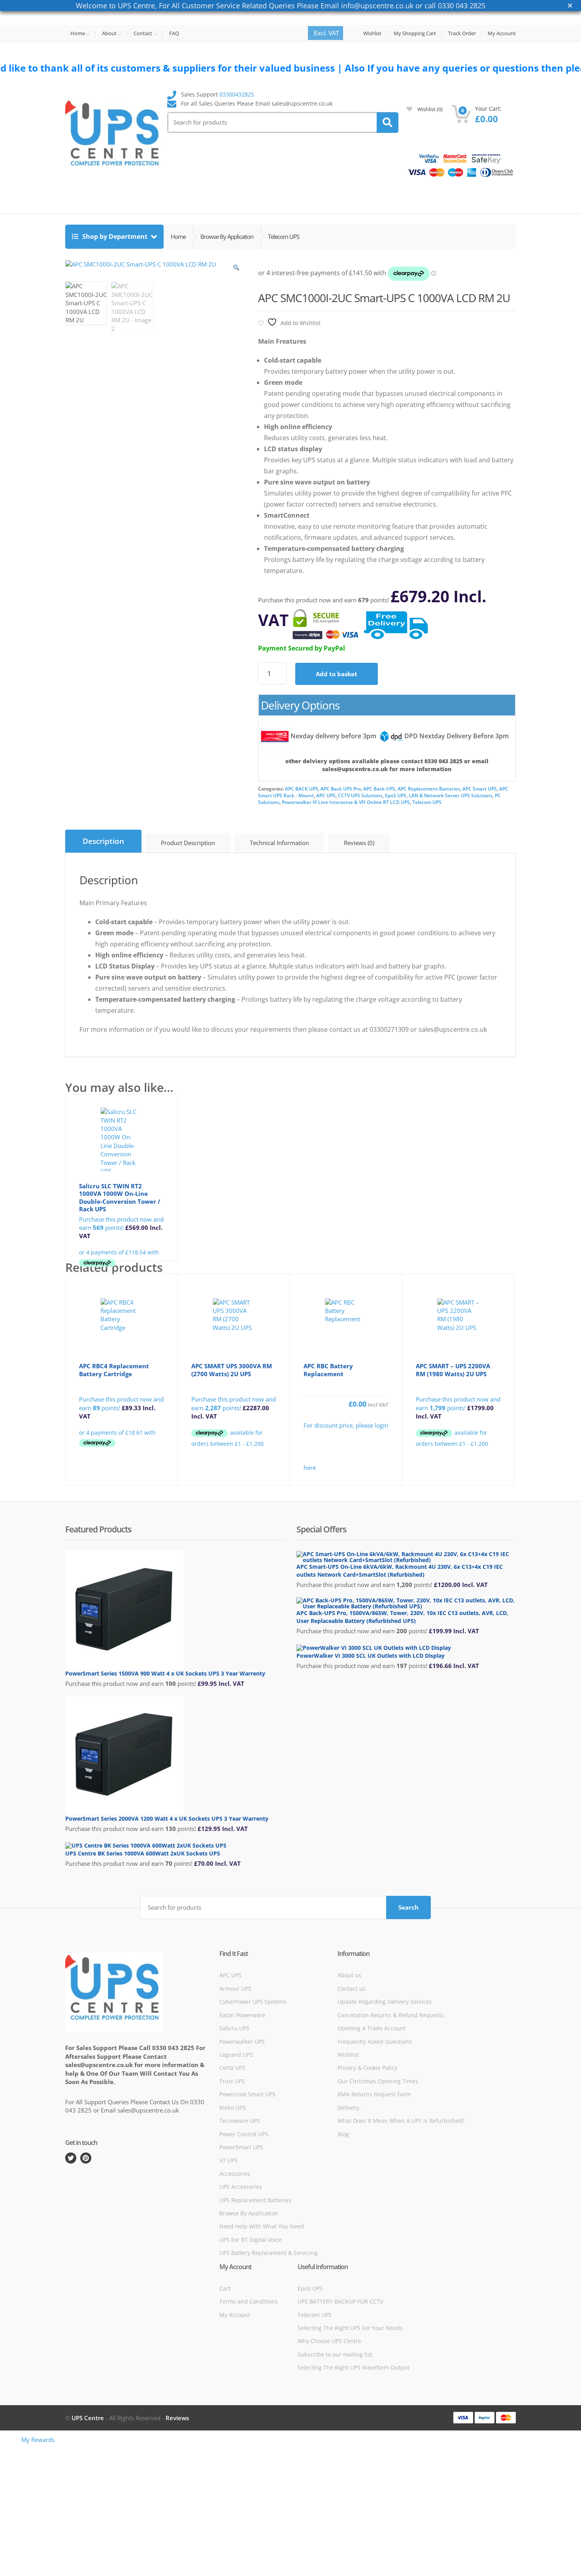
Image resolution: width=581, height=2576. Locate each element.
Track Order (462, 33)
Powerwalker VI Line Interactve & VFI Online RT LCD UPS (346, 802)
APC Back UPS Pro (341, 789)
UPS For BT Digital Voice (251, 2240)
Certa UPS (232, 2068)
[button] (236, 270)
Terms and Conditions (249, 2301)
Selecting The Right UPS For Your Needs (350, 2328)
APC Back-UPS (379, 789)
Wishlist (372, 33)
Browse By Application (249, 2213)
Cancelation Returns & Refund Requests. (391, 2015)
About (109, 34)
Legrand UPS (236, 2055)
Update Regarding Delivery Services (385, 2002)
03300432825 (237, 94)
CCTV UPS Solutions (360, 795)
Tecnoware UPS (240, 2121)
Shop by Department (115, 236)
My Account (502, 33)
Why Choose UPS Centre (329, 2341)
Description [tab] (103, 841)
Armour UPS (235, 1989)
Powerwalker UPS (242, 2042)
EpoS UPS (396, 795)
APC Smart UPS (480, 789)
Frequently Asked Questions (375, 2042)
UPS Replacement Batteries (255, 2200)
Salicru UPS (234, 2028)
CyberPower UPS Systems (253, 2002)
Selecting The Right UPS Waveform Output (354, 2367)
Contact (143, 34)
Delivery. (349, 2108)
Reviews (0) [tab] (359, 843)
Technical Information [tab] (279, 843)
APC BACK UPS (302, 789)
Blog (343, 2134)
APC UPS (326, 795)
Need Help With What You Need (262, 2226)
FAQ (174, 33)
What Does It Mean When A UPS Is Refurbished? (401, 2121)
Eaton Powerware (242, 2015)
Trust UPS (232, 2081)
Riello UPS (233, 2108)
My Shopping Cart (415, 33)
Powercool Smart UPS (247, 2094)
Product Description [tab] (188, 843)
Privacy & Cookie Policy (367, 2068)
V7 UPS (228, 2160)
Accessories (235, 2174)
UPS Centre (88, 2418)
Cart (225, 2288)
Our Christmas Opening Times (378, 2081)
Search (408, 1907)
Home (78, 34)
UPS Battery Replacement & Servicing (269, 2253)
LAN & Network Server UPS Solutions (451, 795)
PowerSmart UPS (241, 2147)
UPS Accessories (241, 2187)
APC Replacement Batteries (429, 789)
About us (349, 1975)
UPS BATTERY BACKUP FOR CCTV (340, 2301)
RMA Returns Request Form (374, 2094)
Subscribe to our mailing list (335, 2354)
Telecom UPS (427, 802)
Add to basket (337, 674)
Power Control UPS (244, 2134)
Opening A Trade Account (372, 2028)
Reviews (177, 2418)
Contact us (352, 1989)
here (310, 1468)
